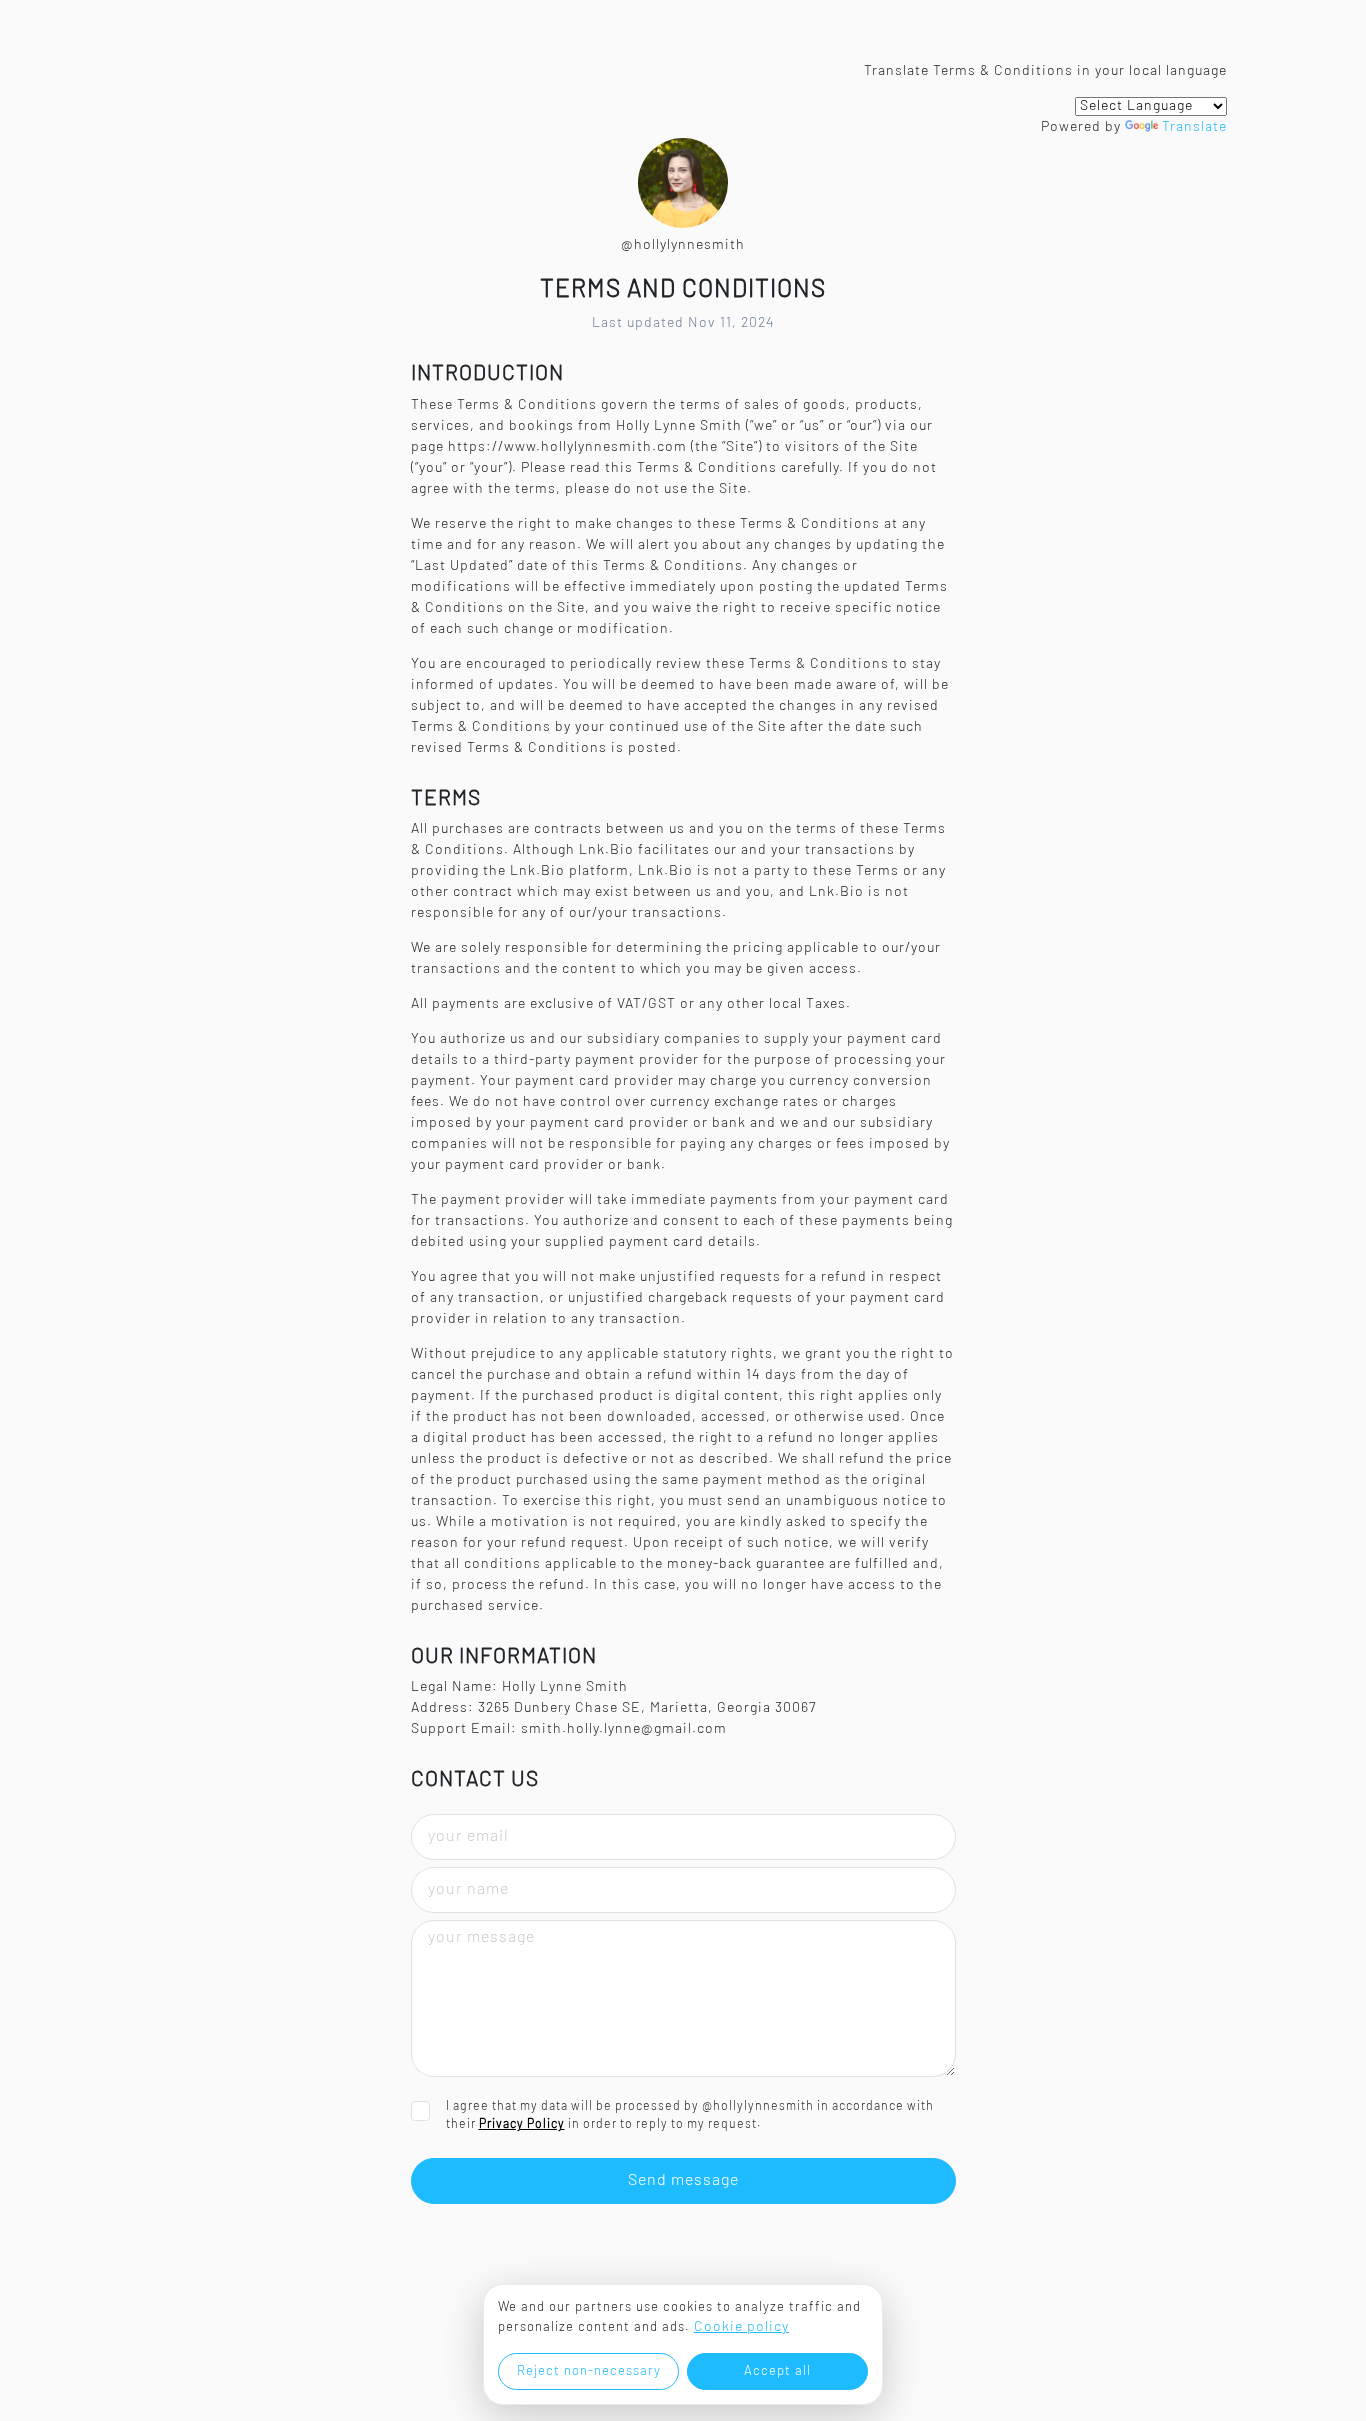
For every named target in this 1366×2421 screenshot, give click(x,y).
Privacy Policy (522, 2125)
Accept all (777, 2371)
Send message (683, 2181)
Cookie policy (741, 2327)
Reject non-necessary (589, 2371)
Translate (1194, 127)
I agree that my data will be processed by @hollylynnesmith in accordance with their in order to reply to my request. (690, 2116)
